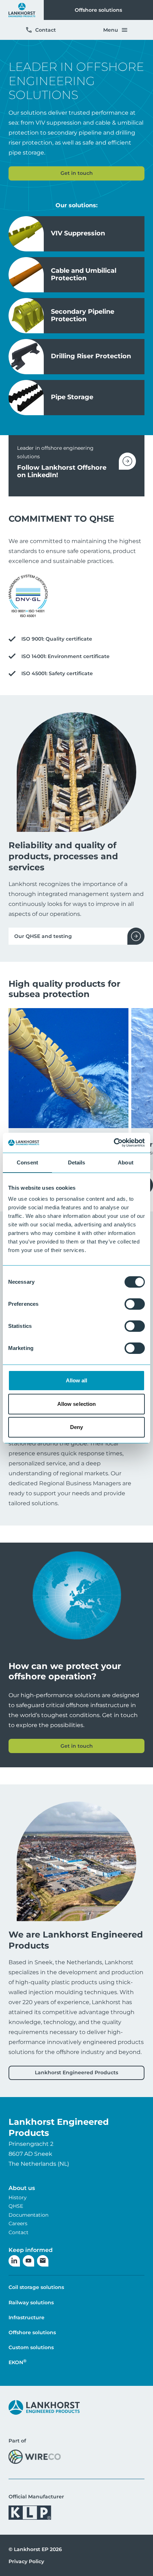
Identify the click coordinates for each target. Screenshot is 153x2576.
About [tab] (126, 1162)
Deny (76, 1427)
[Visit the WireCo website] (35, 2457)
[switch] (135, 1304)
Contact (46, 30)
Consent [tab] (27, 1162)
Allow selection (77, 1404)
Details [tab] (77, 1162)
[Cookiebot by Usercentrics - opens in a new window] (114, 1143)
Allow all (77, 1380)
